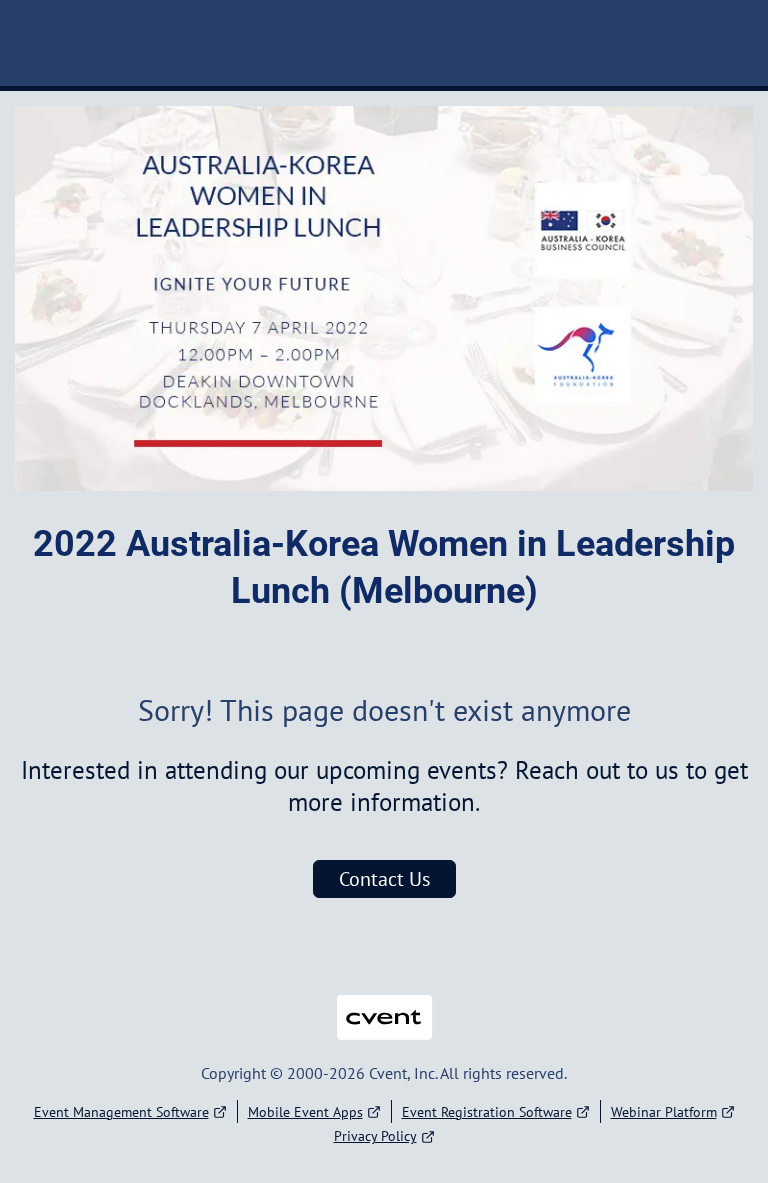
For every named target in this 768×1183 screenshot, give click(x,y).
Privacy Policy (375, 1136)
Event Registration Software (487, 1112)
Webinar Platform (664, 1112)
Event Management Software (121, 1112)
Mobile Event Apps (305, 1112)
